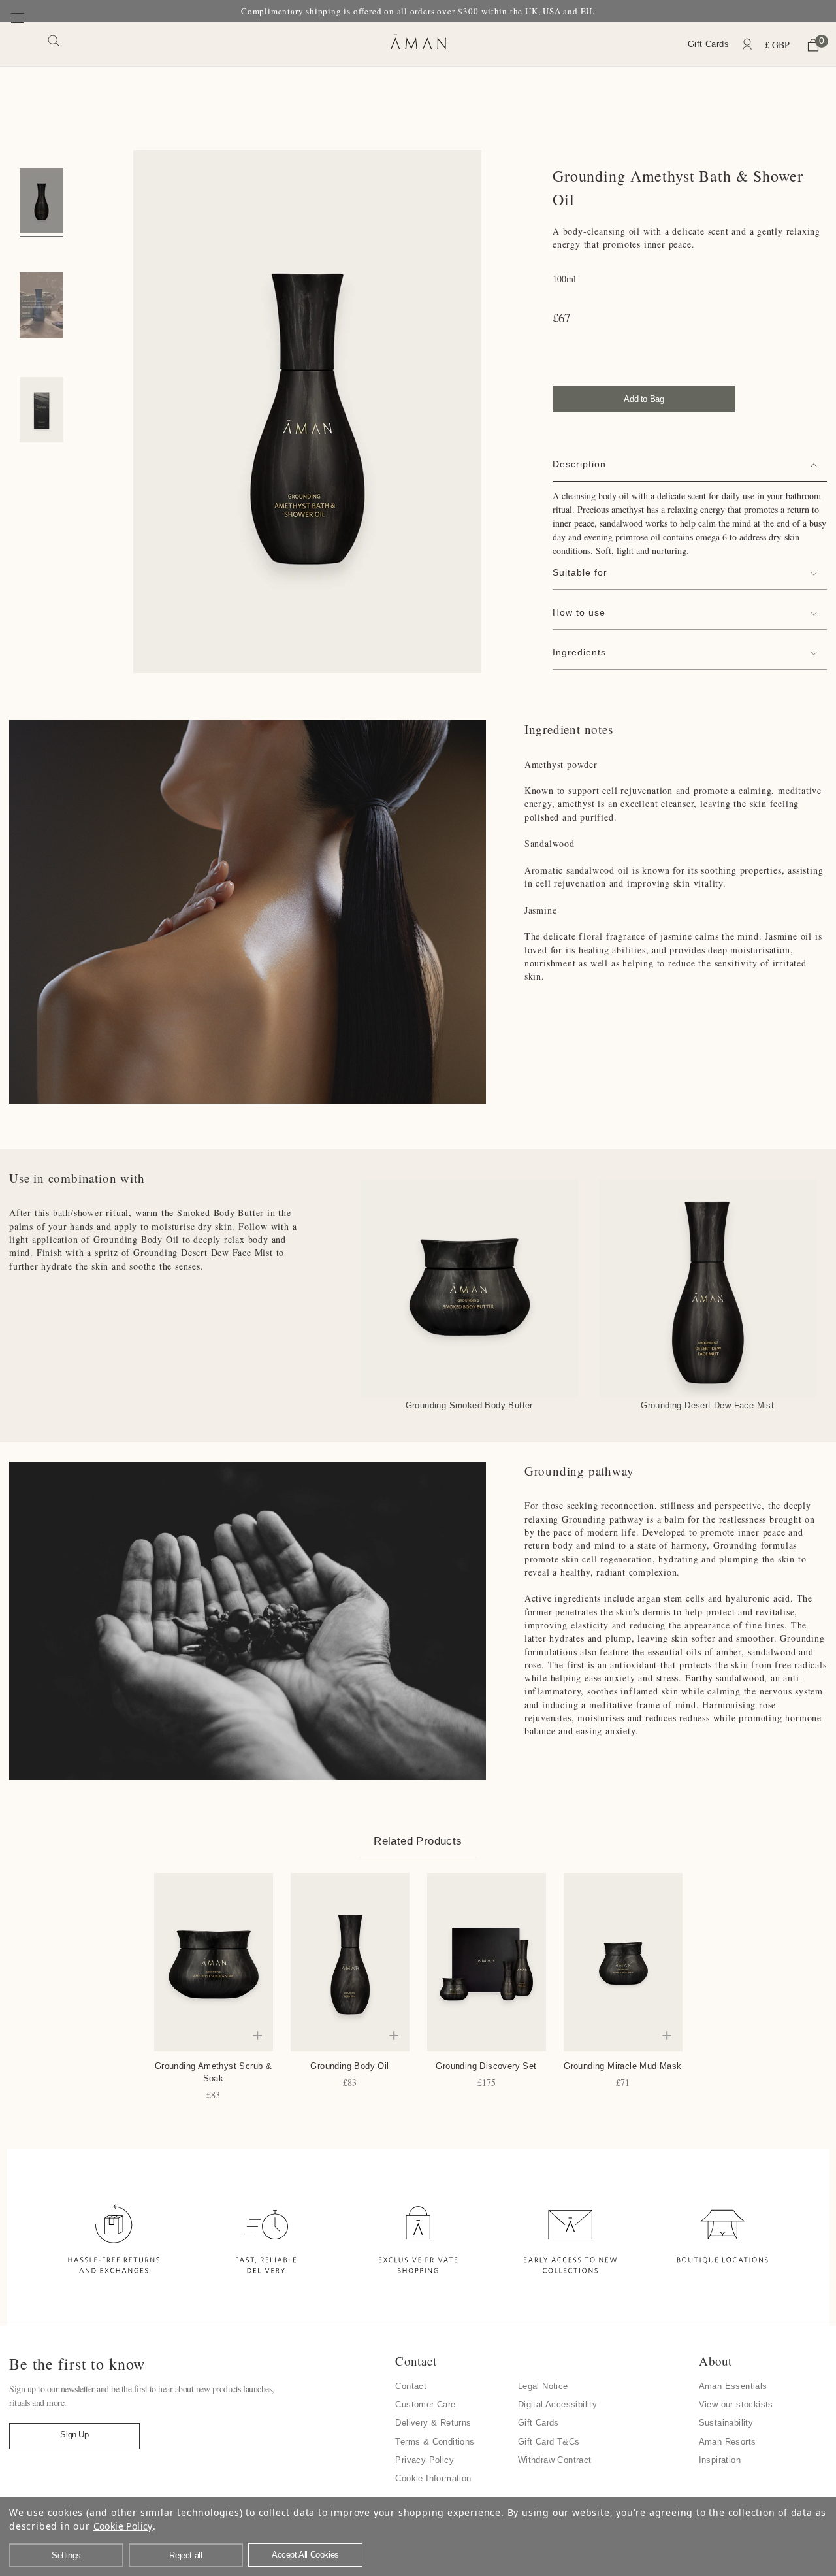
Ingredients (579, 652)
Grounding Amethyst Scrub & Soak (213, 2072)
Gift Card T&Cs (549, 2442)
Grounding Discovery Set (486, 2066)
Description (579, 464)
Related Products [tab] (418, 1841)
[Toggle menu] (18, 43)
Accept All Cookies (305, 2555)
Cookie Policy (123, 2526)
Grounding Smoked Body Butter (469, 1405)
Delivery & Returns (433, 2423)
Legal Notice (543, 2386)
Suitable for (580, 572)
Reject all (185, 2555)
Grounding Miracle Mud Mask (622, 2066)
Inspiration (720, 2460)
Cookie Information (433, 2478)
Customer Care (425, 2404)
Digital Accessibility (557, 2404)
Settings (66, 2555)
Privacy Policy (425, 2460)
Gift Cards (708, 44)
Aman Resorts (728, 2442)
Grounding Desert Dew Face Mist (707, 1405)
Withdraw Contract (555, 2460)
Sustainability (726, 2423)
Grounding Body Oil (349, 2066)
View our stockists (736, 2404)
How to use (579, 612)
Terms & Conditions (435, 2442)
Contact (411, 2386)
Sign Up (74, 2435)
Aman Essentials (733, 2386)
